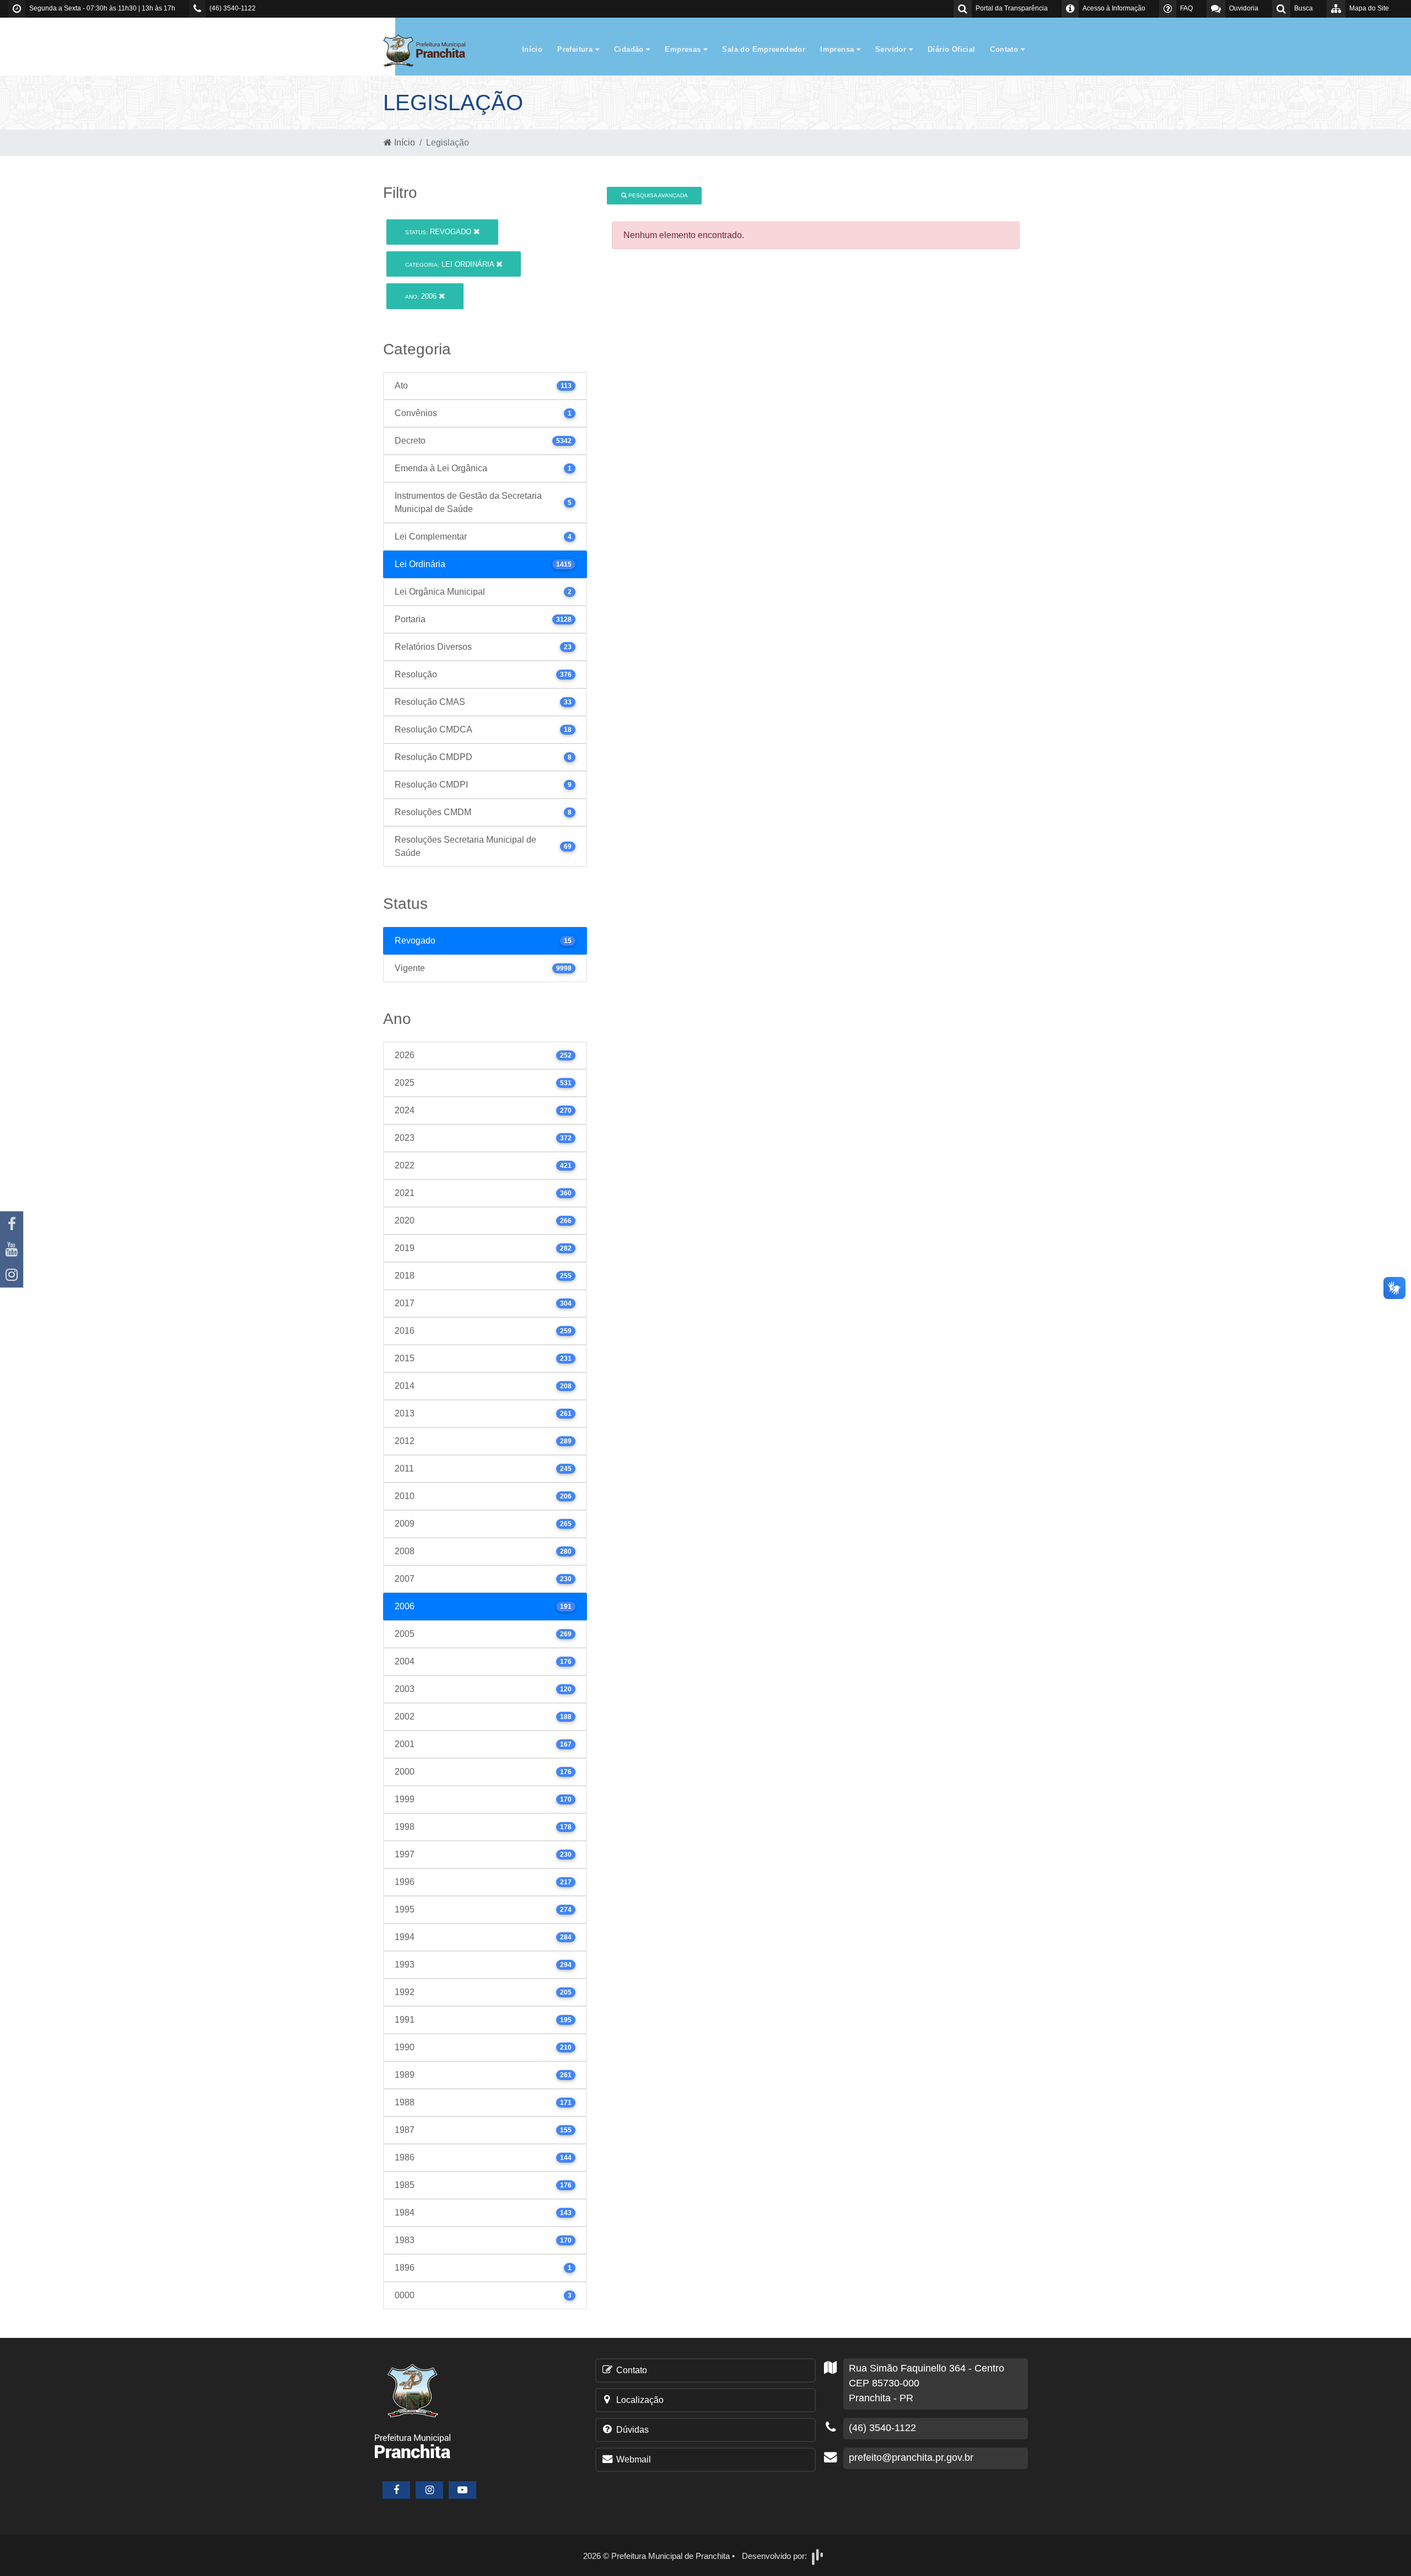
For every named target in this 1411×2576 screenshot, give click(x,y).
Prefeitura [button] (576, 49)
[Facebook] (12, 1224)
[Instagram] (12, 1275)
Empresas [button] (684, 49)
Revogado (439, 232)
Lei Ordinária (451, 264)
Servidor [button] (892, 49)
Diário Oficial (951, 49)
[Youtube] (12, 1249)
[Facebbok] (396, 2490)
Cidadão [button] (630, 49)
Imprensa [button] (838, 49)
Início (532, 49)
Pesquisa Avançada (657, 195)
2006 (422, 296)
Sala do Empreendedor (764, 49)
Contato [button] (1005, 49)
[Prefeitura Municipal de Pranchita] (430, 50)
